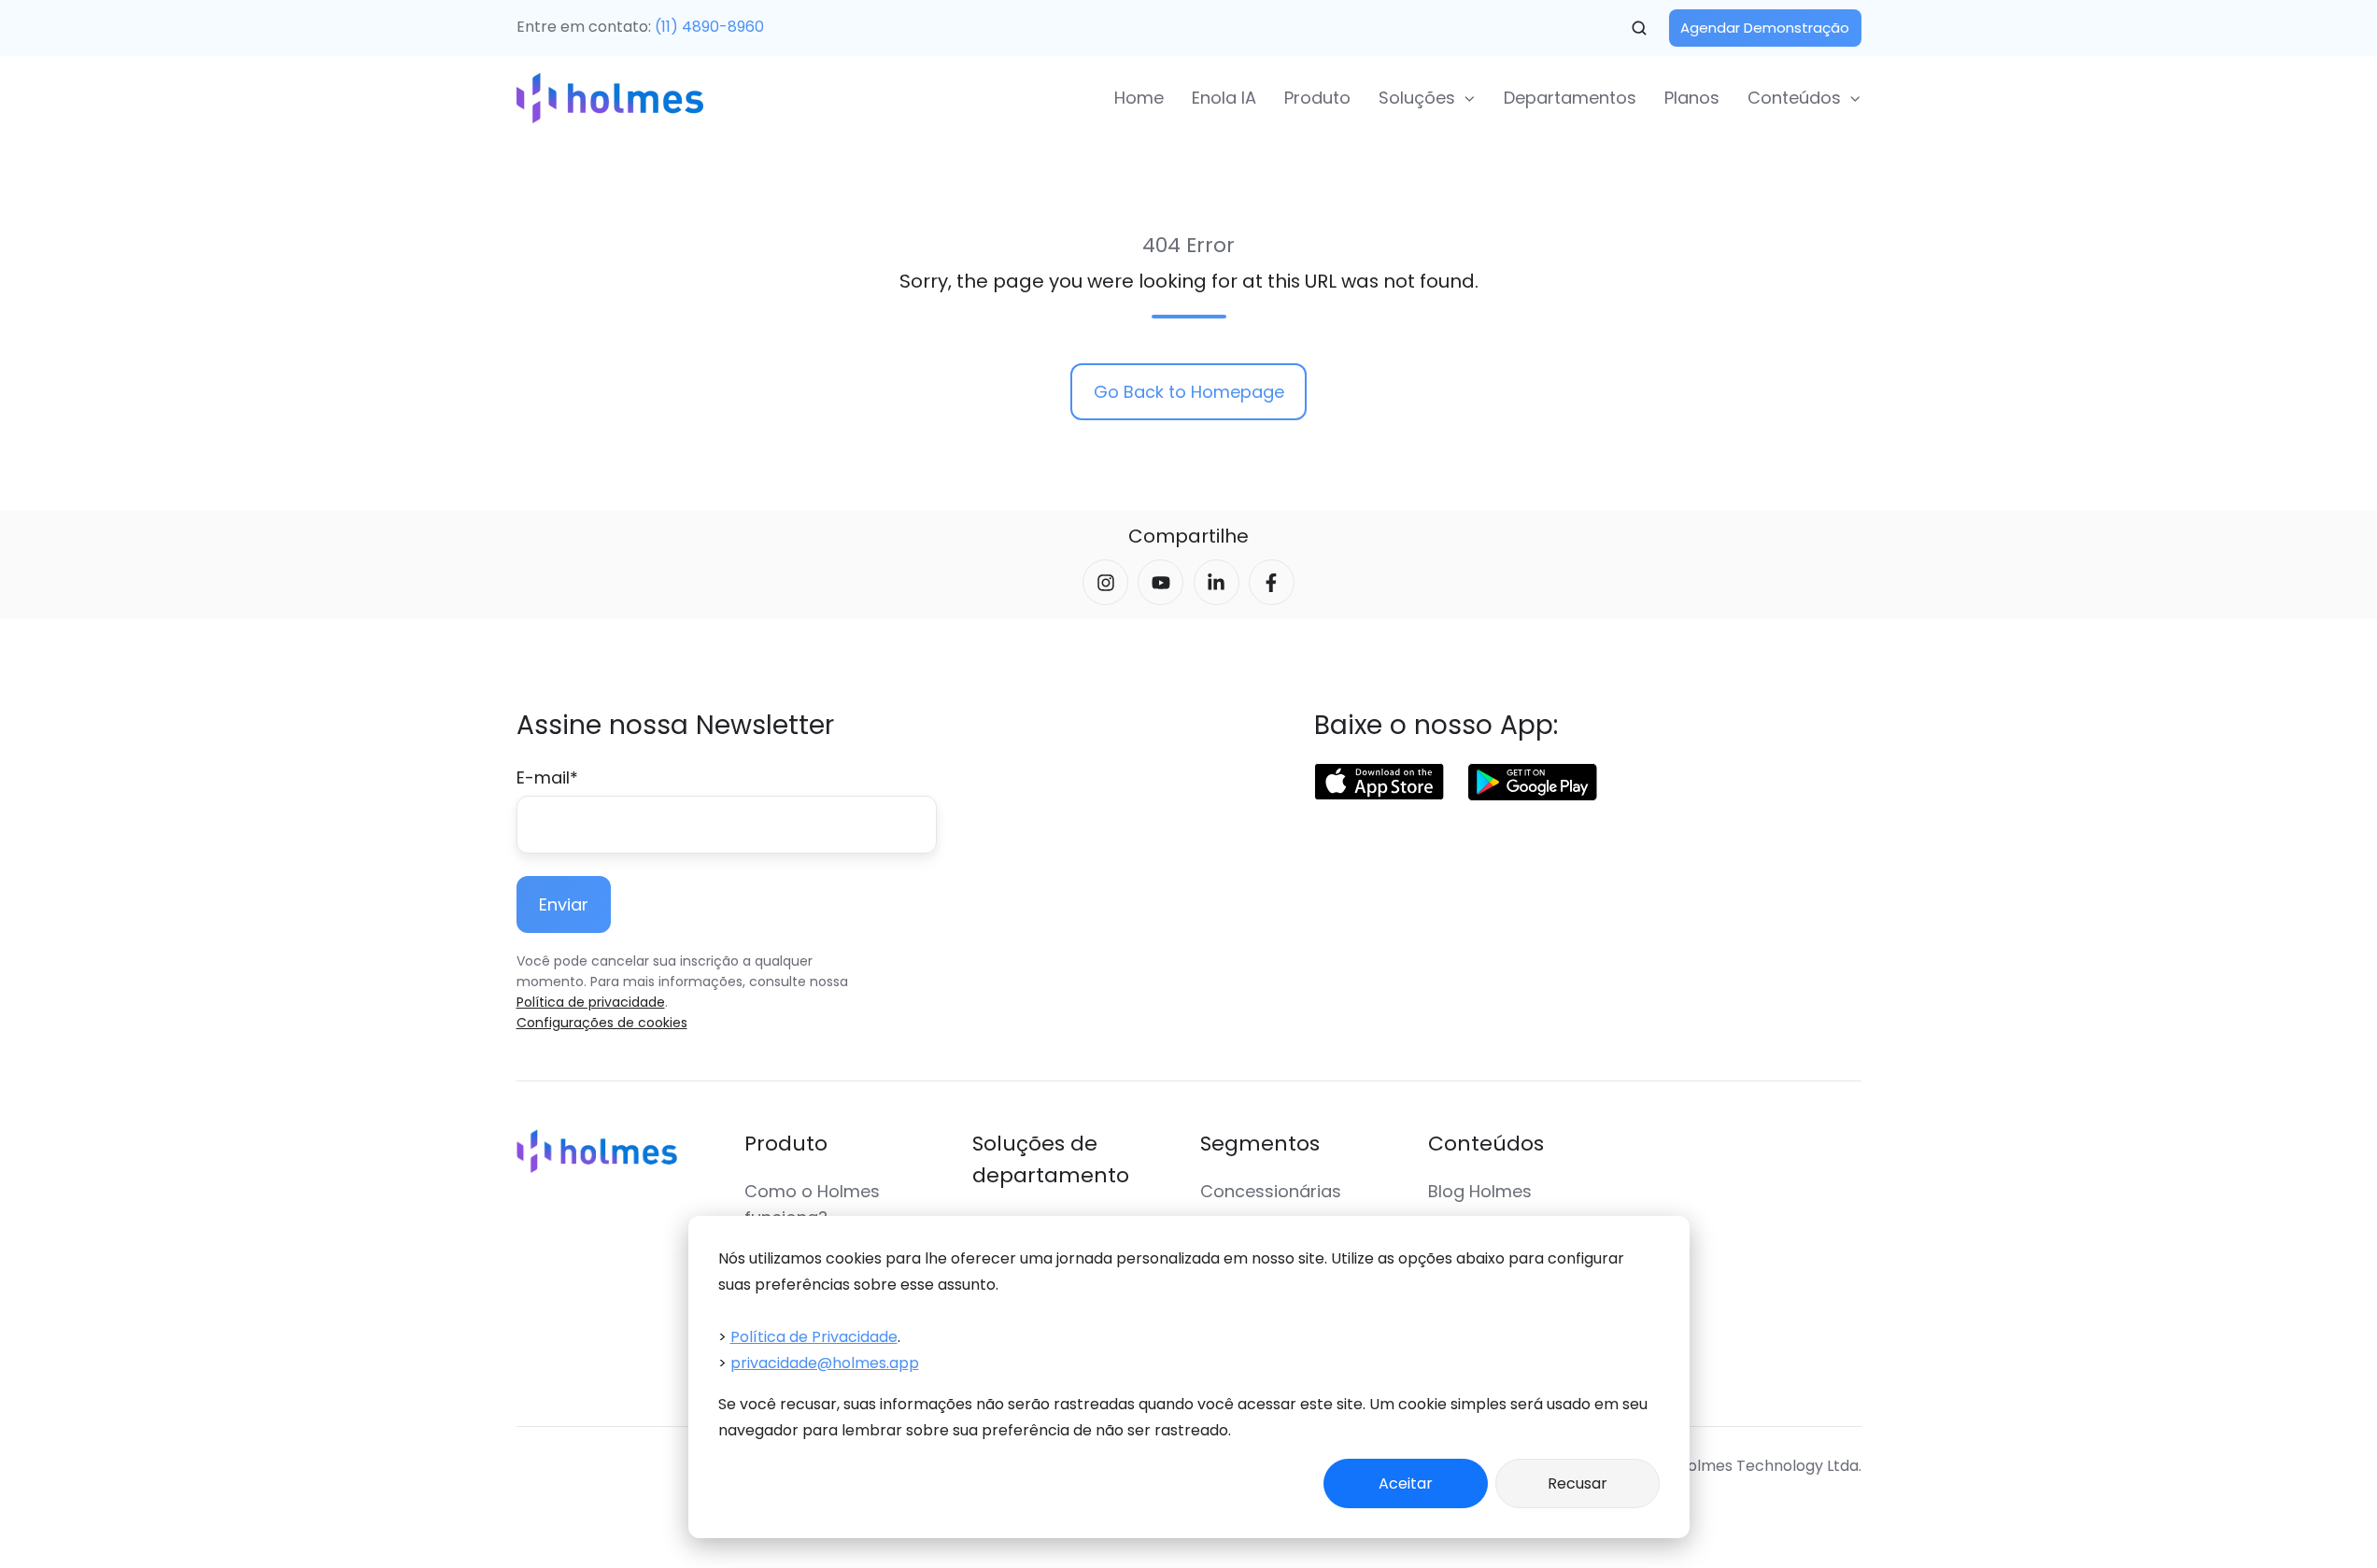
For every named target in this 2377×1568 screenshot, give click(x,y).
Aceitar (1406, 1483)
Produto (1317, 98)
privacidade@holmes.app (825, 1363)
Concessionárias (1271, 1191)
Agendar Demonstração (1765, 28)
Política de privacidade (591, 1002)
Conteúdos (1486, 1144)
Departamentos (1570, 98)
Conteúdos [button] (1794, 98)
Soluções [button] (1417, 98)
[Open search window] (1639, 28)
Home (1139, 98)
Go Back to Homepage (1189, 392)
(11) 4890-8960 (709, 27)
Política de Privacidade (814, 1337)
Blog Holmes (1480, 1191)
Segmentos (1260, 1144)
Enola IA (1224, 98)
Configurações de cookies (602, 1023)
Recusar (1578, 1483)
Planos (1692, 98)
